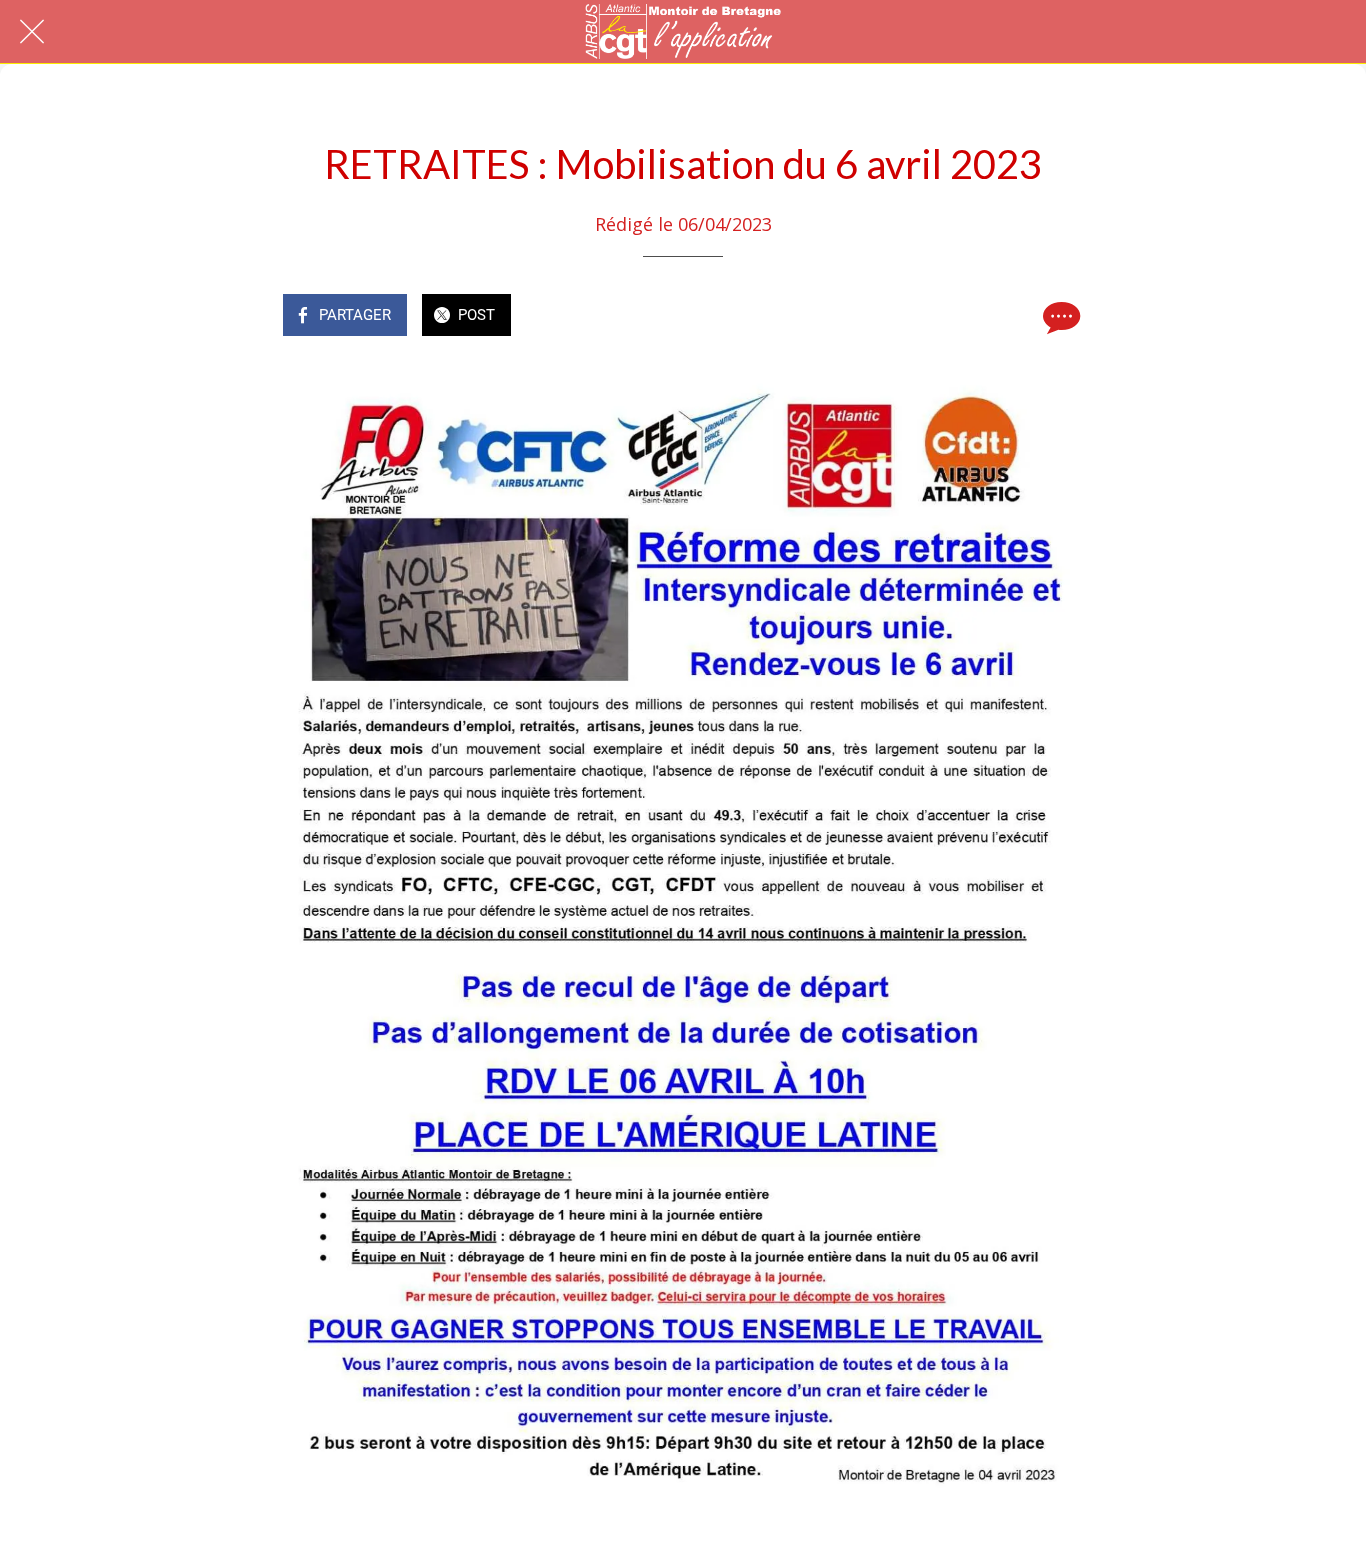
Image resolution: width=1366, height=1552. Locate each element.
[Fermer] (32, 32)
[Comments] (1059, 317)
